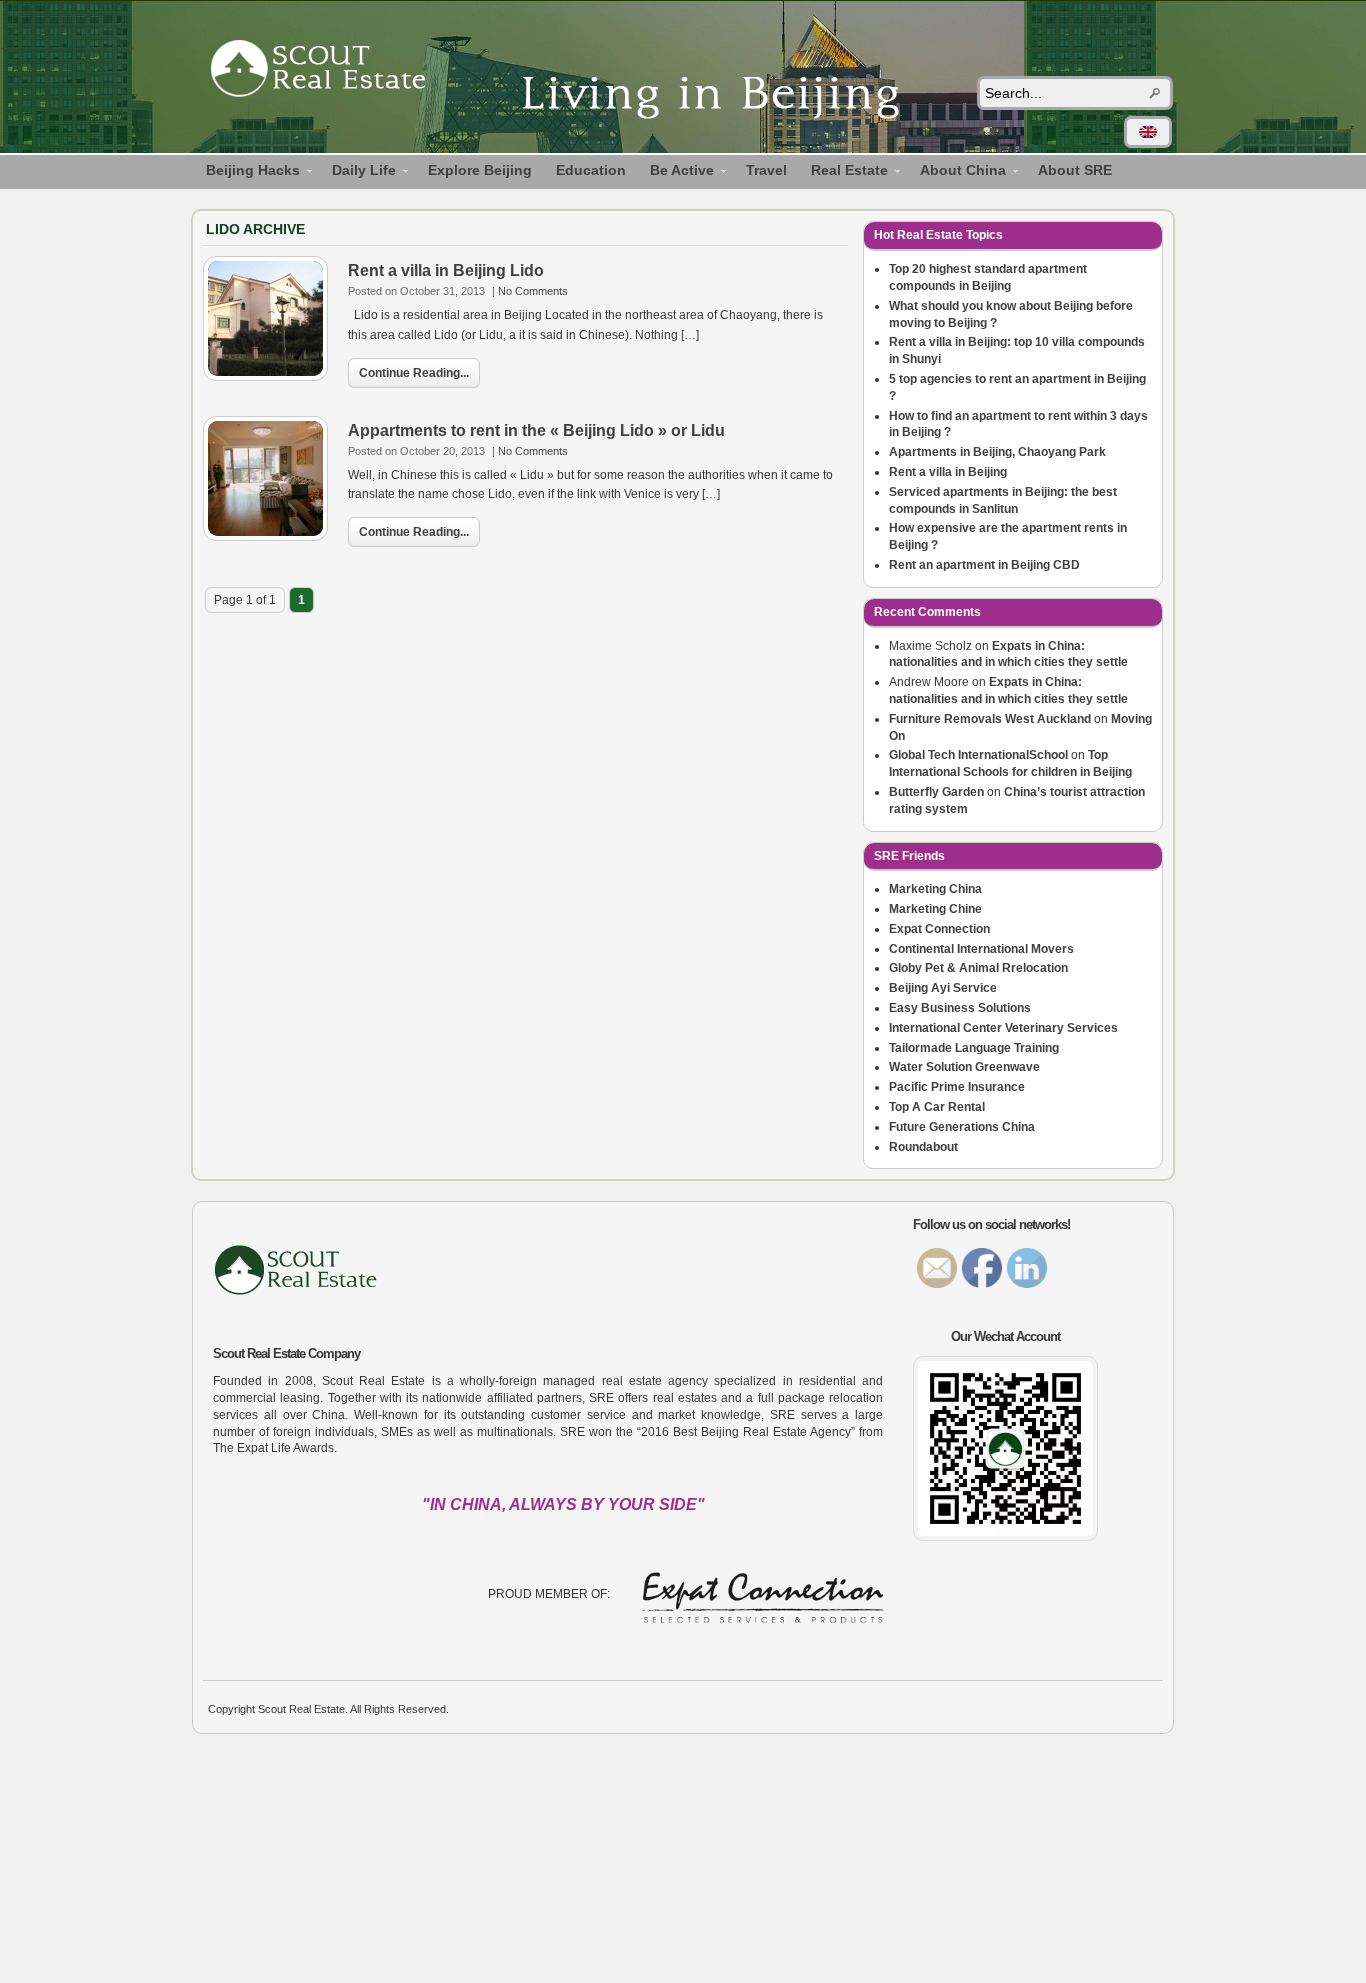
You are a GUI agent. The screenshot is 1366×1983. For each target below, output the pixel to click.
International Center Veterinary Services (1003, 1028)
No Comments (533, 291)
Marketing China (935, 889)
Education (591, 170)
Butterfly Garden (936, 792)
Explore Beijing (480, 170)
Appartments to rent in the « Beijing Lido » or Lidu (536, 430)
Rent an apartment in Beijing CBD (984, 565)
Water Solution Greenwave (964, 1067)
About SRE (1075, 170)
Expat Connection (939, 929)
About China (957, 173)
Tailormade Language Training (974, 1048)
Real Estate (843, 173)
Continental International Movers (981, 949)
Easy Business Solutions (960, 1008)
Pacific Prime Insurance (957, 1087)
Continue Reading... (414, 373)
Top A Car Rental (937, 1107)
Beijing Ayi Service (943, 988)
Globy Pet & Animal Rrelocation (978, 968)
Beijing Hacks (247, 173)
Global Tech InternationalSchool (978, 755)
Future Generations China (962, 1127)
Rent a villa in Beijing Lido (446, 270)
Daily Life (358, 173)
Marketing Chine (935, 909)
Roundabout (923, 1147)
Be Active (676, 173)
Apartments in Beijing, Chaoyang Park (997, 452)
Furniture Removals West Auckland (990, 719)
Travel (766, 170)
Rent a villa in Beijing (948, 472)
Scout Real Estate (328, 72)
